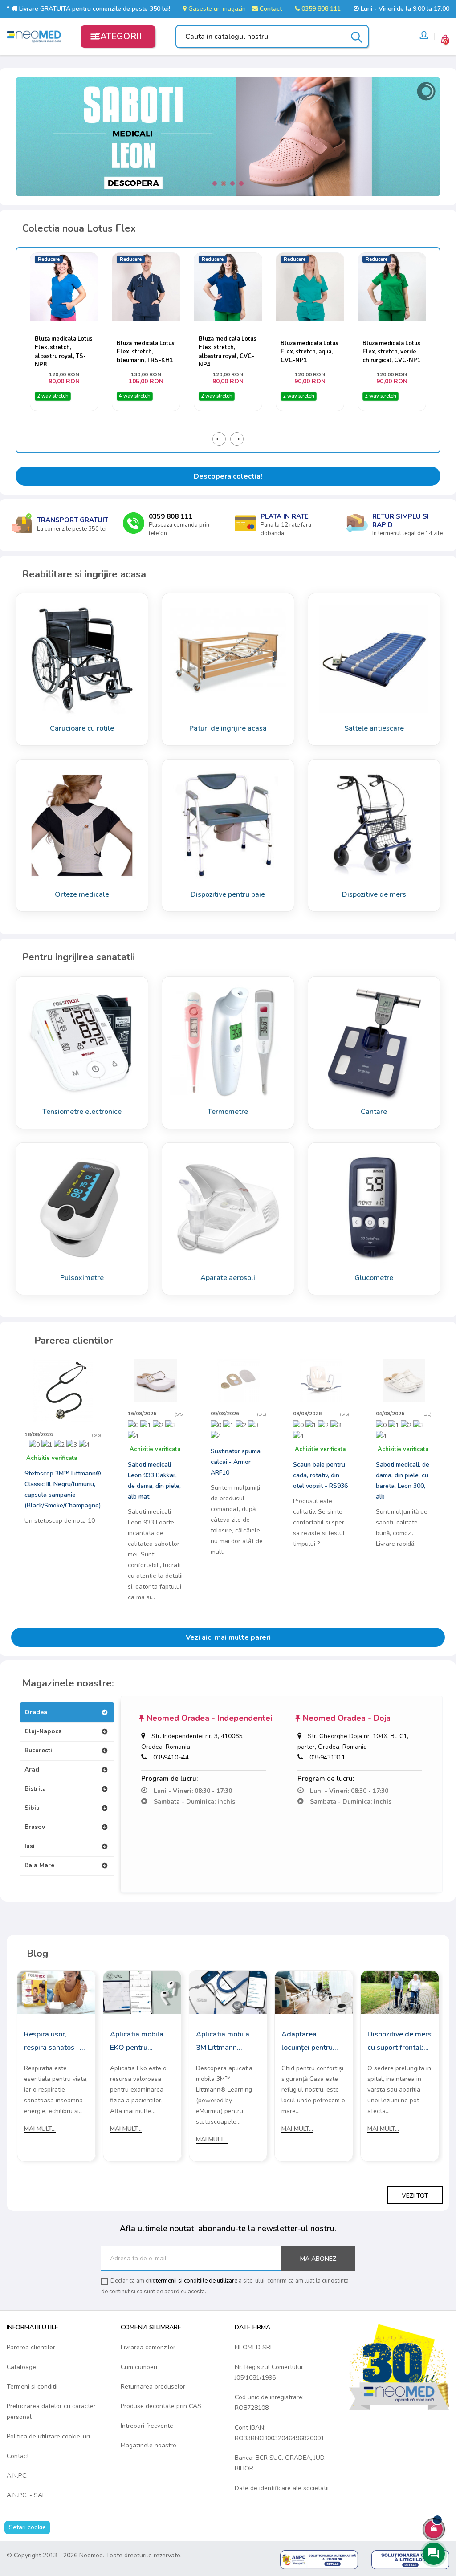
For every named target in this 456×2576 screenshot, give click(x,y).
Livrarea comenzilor (148, 2347)
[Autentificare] (424, 37)
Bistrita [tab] (35, 1789)
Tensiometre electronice (82, 1112)
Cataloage (21, 2367)
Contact (270, 9)
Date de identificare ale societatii (282, 2488)
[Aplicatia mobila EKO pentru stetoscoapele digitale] (142, 1992)
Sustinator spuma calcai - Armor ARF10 (236, 1462)
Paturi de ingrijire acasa (228, 728)
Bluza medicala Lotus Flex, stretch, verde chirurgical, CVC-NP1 (310, 352)
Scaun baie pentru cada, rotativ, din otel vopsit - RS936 (320, 1475)
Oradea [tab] (36, 1712)
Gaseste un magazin (216, 9)
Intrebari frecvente (147, 2426)
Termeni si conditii (32, 2387)
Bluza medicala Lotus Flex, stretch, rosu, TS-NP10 (391, 352)
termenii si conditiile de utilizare (197, 2281)
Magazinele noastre (149, 2445)
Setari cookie (27, 2527)
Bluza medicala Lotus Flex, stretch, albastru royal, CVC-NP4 (146, 352)
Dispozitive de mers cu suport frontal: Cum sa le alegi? (399, 2042)
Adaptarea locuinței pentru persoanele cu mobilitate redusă (310, 2042)
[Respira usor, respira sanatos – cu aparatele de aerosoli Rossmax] (56, 1992)
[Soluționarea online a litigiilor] (410, 2559)
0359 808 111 (320, 9)
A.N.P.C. (17, 2476)
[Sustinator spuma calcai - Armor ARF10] (239, 1380)
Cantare (374, 1112)
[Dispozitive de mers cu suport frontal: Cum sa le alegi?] (400, 1992)
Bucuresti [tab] (38, 1750)
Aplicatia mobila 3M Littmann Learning (223, 2042)
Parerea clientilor (31, 2347)
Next (237, 439)
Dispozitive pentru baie (228, 894)
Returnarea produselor (153, 2387)
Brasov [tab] (35, 1827)
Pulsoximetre (82, 1278)
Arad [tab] (32, 1769)
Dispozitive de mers (374, 894)
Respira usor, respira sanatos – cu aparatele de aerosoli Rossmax (53, 2042)
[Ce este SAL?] (319, 2559)
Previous (219, 439)
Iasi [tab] (30, 1846)
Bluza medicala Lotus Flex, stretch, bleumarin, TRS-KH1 (64, 352)
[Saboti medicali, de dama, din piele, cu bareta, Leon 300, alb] (404, 1380)
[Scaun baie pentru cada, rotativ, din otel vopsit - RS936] (321, 1380)
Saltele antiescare (374, 728)
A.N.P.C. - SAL (26, 2495)
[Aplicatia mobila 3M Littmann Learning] (228, 1992)
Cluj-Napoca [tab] (43, 1731)
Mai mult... (40, 2129)
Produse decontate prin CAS (161, 2406)
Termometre (228, 1112)
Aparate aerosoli (228, 1278)
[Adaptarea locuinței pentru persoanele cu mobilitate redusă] (314, 1992)
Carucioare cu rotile (82, 728)
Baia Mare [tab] (39, 1865)
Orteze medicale (82, 894)
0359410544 (171, 1757)
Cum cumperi (139, 2367)
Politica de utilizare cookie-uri (48, 2436)
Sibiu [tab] (32, 1808)
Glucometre (374, 1278)
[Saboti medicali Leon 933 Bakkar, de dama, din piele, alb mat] (156, 1380)
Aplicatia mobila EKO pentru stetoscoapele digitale (137, 2042)
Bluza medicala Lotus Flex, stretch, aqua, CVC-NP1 (228, 352)
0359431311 (327, 1757)
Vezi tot (415, 2196)
